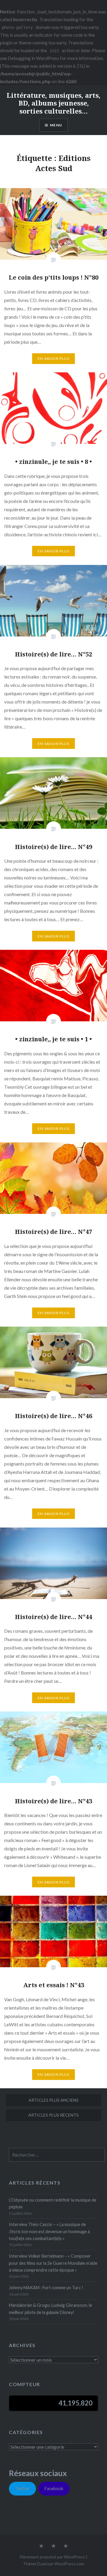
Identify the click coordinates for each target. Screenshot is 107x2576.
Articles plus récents (53, 2115)
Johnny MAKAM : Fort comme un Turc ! (46, 2288)
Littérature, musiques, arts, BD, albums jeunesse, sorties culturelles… (53, 103)
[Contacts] (41, 2546)
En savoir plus (53, 358)
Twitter (22, 2489)
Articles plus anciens (53, 2100)
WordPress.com (69, 2564)
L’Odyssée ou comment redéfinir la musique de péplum (53, 2203)
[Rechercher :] (57, 2155)
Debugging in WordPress (33, 58)
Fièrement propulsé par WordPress (52, 2557)
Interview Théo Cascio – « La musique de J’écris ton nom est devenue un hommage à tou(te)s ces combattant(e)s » (49, 2231)
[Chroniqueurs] (53, 2546)
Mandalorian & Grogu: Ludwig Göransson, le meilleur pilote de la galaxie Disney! (51, 2309)
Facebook (54, 2489)
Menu (56, 125)
